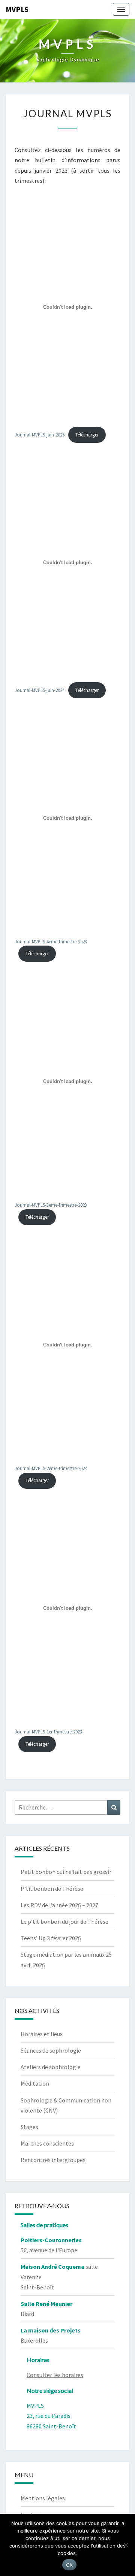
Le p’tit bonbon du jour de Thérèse (64, 1922)
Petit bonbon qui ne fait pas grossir (66, 1872)
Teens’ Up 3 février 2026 (51, 1938)
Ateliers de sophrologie (51, 2067)
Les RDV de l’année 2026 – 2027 (59, 1905)
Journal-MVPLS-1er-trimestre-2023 (48, 1732)
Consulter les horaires (55, 2375)
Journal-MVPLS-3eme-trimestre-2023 (51, 1205)
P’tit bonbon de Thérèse (52, 1889)
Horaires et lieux (42, 2034)
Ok (69, 2565)
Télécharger (87, 435)
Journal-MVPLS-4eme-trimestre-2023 (51, 941)
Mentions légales (43, 2498)
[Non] (126, 2545)
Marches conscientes (47, 2143)
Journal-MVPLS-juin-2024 (40, 690)
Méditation (35, 2083)
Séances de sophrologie (51, 2050)
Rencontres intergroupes (53, 2160)
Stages (29, 2127)
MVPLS (17, 9)
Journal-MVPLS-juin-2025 (40, 435)
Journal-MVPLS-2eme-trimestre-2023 (51, 1468)
